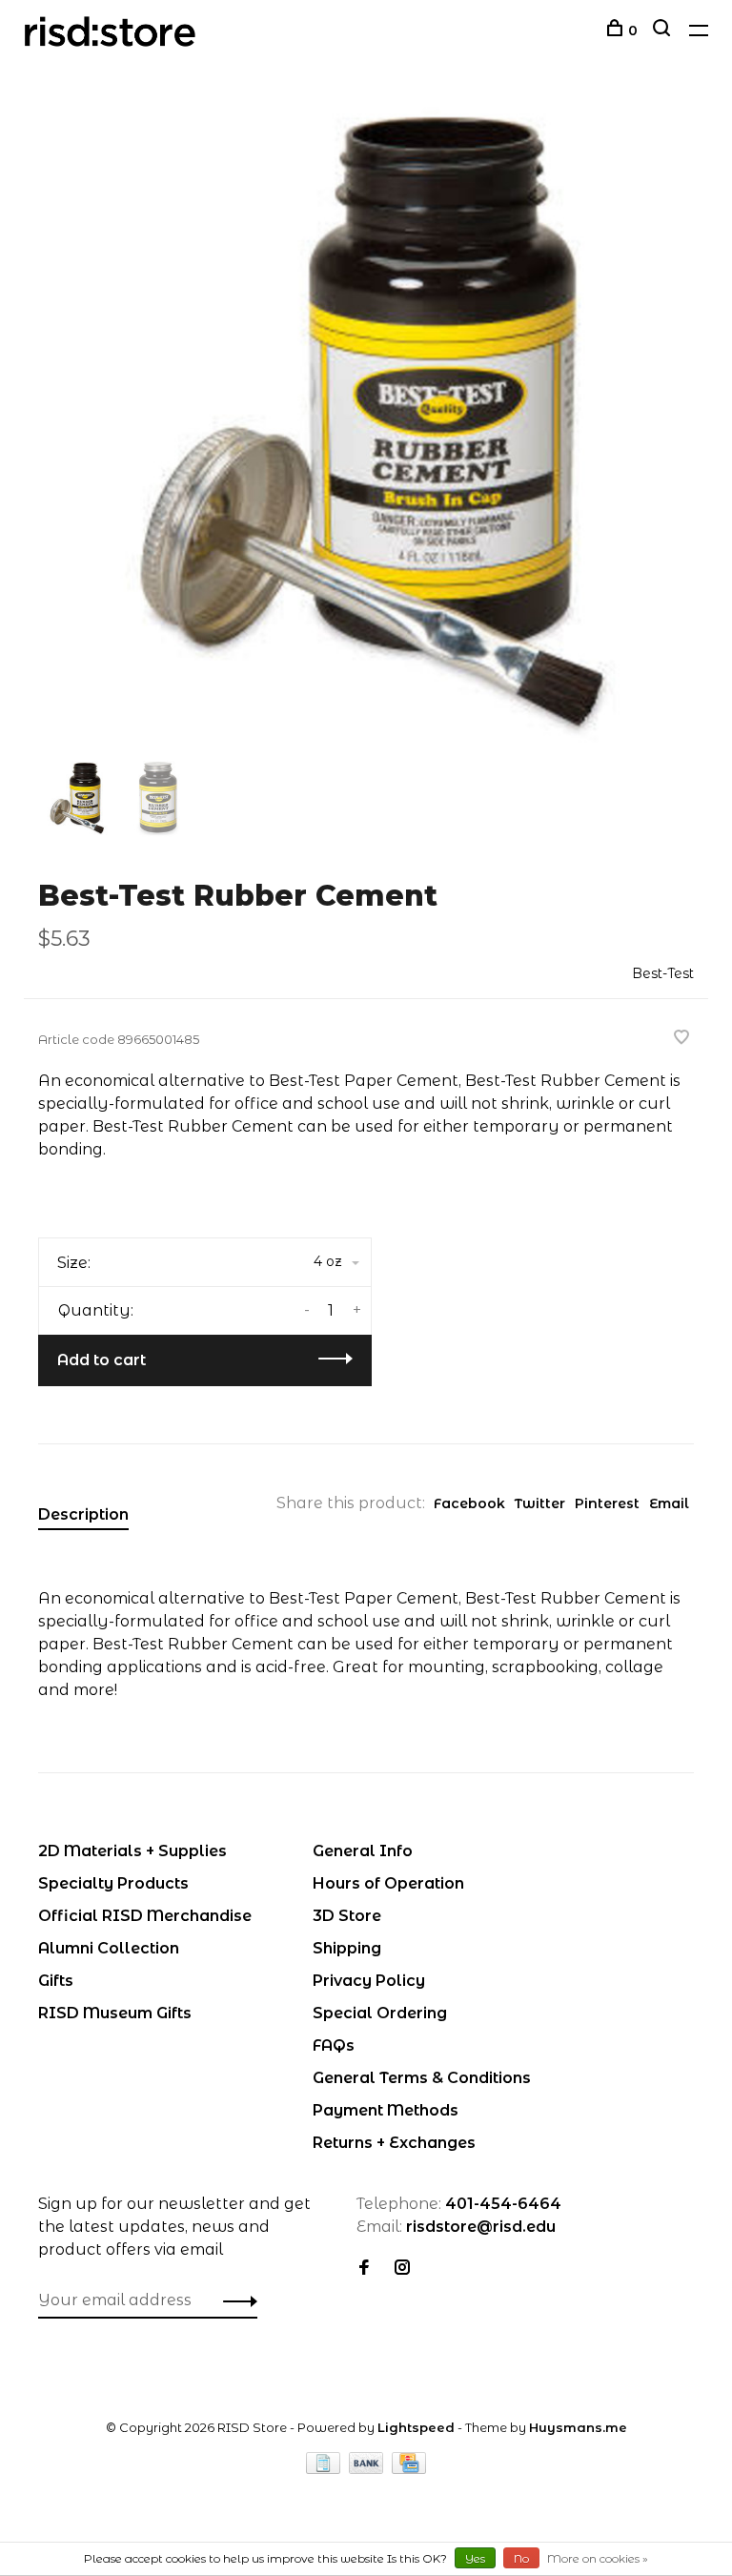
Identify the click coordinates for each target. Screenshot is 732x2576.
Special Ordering (380, 2013)
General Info (363, 1851)
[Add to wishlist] (681, 1039)
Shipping (347, 1948)
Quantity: (96, 1310)
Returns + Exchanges (394, 2143)
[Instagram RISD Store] (402, 2269)
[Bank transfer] (368, 2469)
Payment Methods (386, 2110)
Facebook (469, 1503)
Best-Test (663, 973)
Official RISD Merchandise (145, 1916)
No (521, 2558)
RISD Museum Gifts (115, 2013)
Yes (475, 2558)
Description (83, 1514)
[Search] (664, 31)
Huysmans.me (578, 2427)
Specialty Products (113, 1883)
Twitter (540, 1503)
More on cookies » (598, 2558)
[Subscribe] (235, 2300)
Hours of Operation (388, 1883)
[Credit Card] (409, 2469)
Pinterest (607, 1503)
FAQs (334, 2045)
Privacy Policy (369, 1981)
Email (669, 1503)
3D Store (347, 1916)
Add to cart (102, 1360)
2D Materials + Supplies (132, 1851)
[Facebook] (364, 2269)
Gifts (56, 1981)
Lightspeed (416, 2427)
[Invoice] (325, 2469)
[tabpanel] (366, 428)
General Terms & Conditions (422, 2078)
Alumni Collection (109, 1948)
